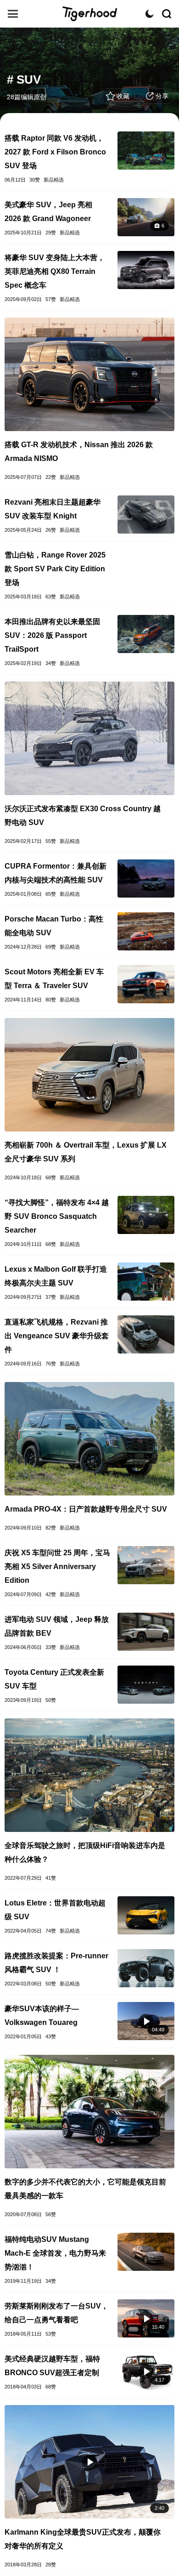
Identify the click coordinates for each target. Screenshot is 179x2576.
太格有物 (89, 14)
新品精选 (54, 180)
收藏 (123, 96)
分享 (162, 96)
